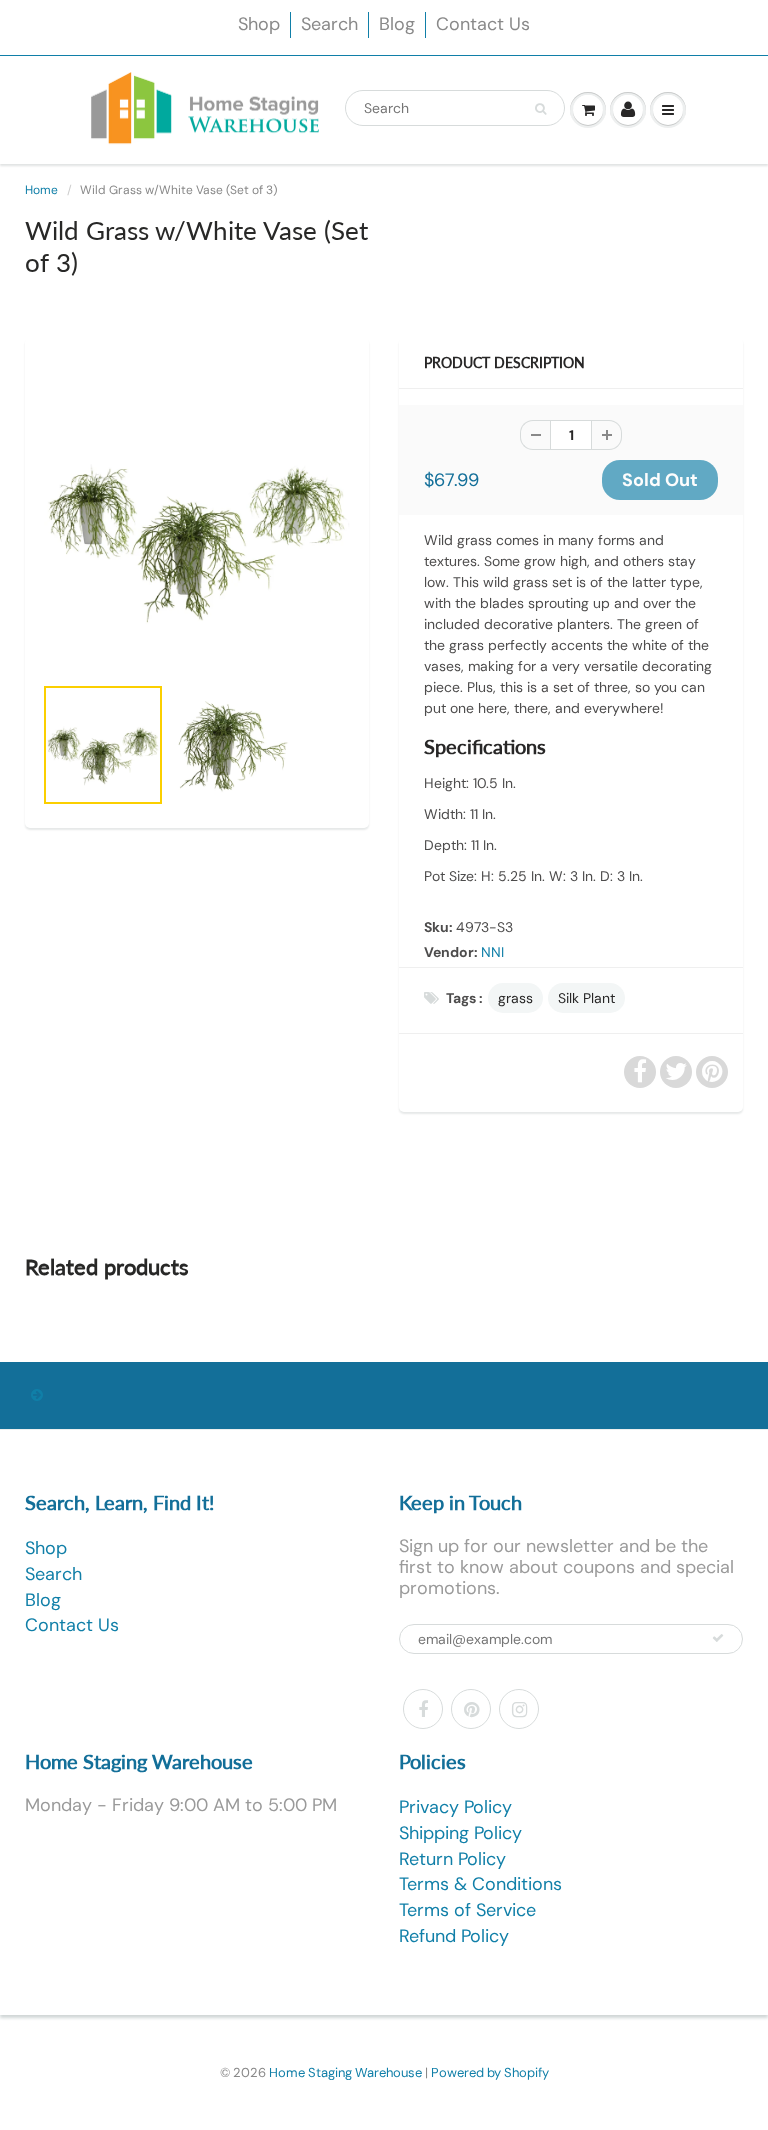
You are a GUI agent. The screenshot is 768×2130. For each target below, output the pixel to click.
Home (41, 190)
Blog (397, 24)
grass (515, 998)
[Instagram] (519, 1709)
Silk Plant (586, 998)
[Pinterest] (471, 1709)
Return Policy (452, 1859)
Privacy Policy (455, 1807)
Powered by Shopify (490, 2072)
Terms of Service (467, 1910)
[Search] (540, 109)
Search (329, 24)
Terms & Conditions (480, 1884)
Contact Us (483, 24)
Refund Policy (454, 1936)
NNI (492, 952)
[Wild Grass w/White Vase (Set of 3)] (197, 515)
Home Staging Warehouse (345, 2072)
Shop (259, 24)
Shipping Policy (460, 1833)
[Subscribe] (718, 1638)
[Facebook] (423, 1709)
